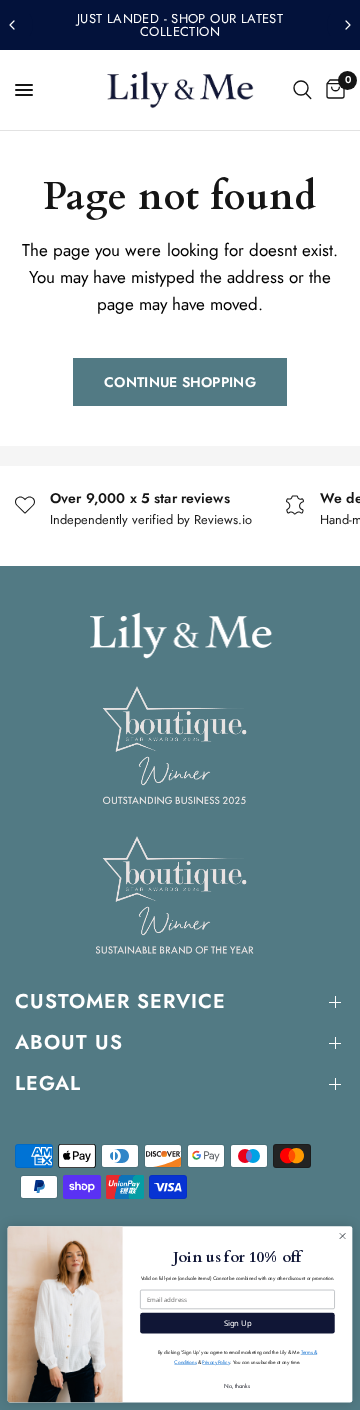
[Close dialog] (342, 1235)
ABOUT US (69, 1042)
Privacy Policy (215, 1362)
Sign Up (238, 1323)
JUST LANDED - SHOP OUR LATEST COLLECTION (180, 25)
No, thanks (237, 1385)
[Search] (302, 90)
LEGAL (48, 1083)
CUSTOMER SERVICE (120, 1001)
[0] (332, 90)
